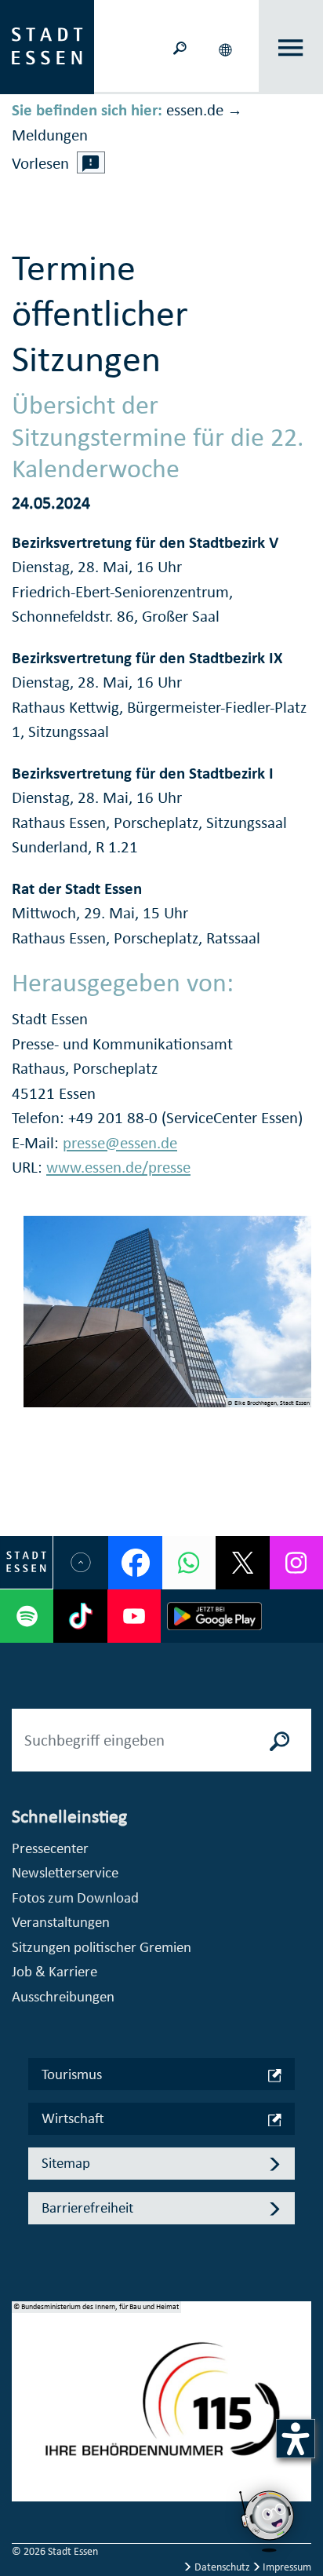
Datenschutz (222, 2567)
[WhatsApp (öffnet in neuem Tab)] (189, 1563)
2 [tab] (24, 2409)
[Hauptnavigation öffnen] (290, 47)
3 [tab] (24, 2434)
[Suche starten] (280, 1740)
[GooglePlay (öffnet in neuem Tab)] (214, 1616)
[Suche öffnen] (180, 47)
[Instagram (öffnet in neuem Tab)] (296, 1563)
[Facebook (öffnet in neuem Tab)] (135, 1563)
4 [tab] (24, 2459)
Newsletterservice (65, 1872)
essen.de (195, 110)
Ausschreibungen (63, 1996)
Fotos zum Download (75, 1897)
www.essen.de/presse (118, 1167)
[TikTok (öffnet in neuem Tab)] (80, 1616)
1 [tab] (24, 2384)
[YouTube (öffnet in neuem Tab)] (134, 1616)
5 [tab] (24, 2484)
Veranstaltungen (61, 1922)
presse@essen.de (120, 1143)
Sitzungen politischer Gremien (102, 1947)
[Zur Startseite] (47, 46)
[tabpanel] (161, 2410)
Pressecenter (50, 1848)
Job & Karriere (54, 1971)
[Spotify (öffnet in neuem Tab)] (27, 1616)
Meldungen (50, 135)
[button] (227, 47)
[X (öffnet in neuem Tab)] (242, 1563)
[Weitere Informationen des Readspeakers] (91, 162)
